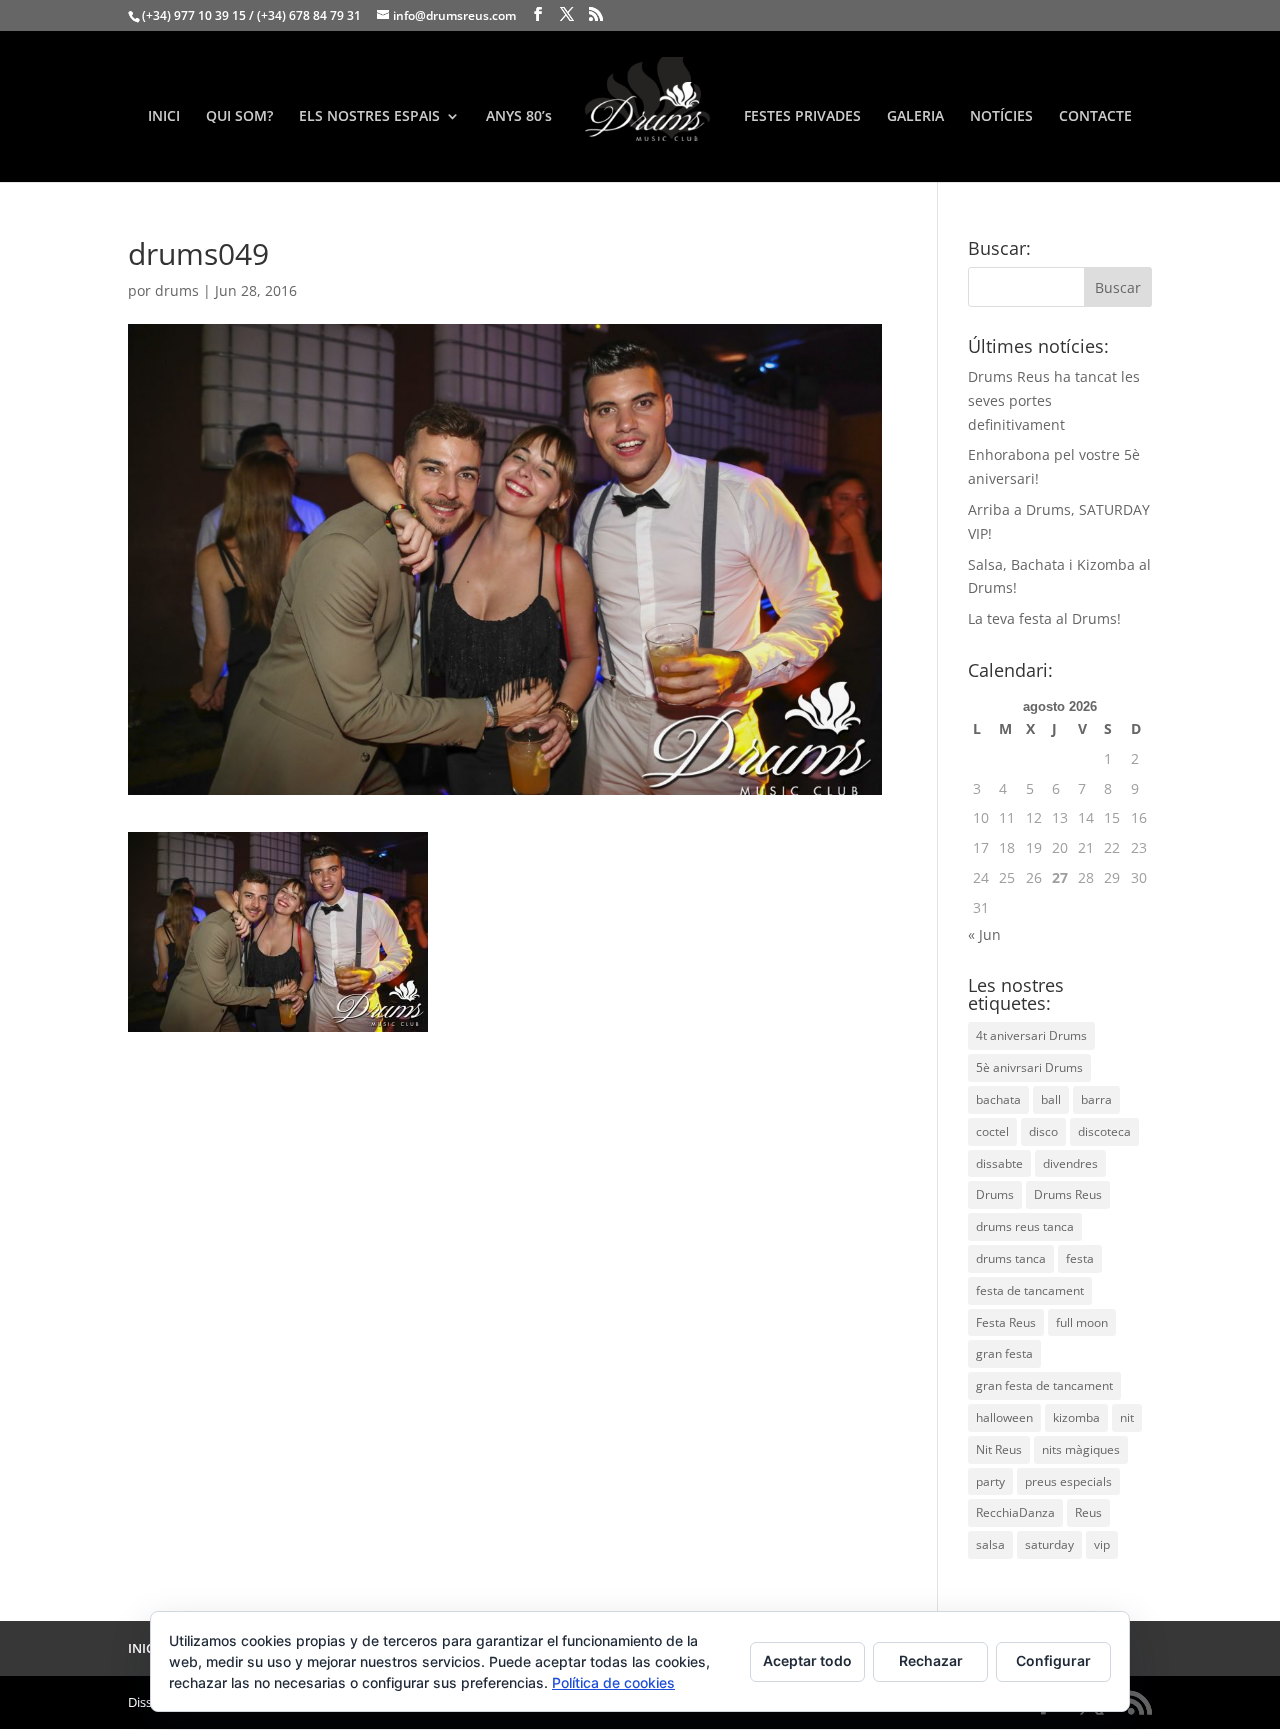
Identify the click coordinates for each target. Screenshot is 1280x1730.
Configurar (1053, 1660)
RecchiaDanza (1015, 1512)
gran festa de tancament (1044, 1385)
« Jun (984, 934)
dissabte (999, 1163)
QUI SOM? (239, 117)
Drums (995, 1194)
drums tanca (1011, 1258)
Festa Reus (1006, 1322)
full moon (1082, 1322)
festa (1080, 1258)
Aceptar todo (807, 1660)
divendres (1070, 1163)
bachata (998, 1099)
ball (1051, 1099)
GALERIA (915, 117)
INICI (164, 117)
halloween (1004, 1417)
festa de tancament (1030, 1290)
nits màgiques (1081, 1449)
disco (1043, 1131)
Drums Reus (1068, 1194)
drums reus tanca (1025, 1226)
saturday (1049, 1544)
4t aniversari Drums (1031, 1035)
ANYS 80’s (519, 117)
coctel (992, 1131)
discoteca (1104, 1131)
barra (1096, 1099)
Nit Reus (999, 1449)
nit (1127, 1417)
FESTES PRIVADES (802, 117)
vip (1102, 1544)
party (990, 1481)
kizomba (1076, 1417)
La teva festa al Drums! (1044, 618)
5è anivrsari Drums (1029, 1067)
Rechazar (931, 1660)
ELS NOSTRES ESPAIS (369, 117)
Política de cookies (613, 1682)
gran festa (1004, 1353)
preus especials (1068, 1481)
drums (177, 290)
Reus (1088, 1512)
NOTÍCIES (1001, 117)
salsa (990, 1544)
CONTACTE (1095, 117)
